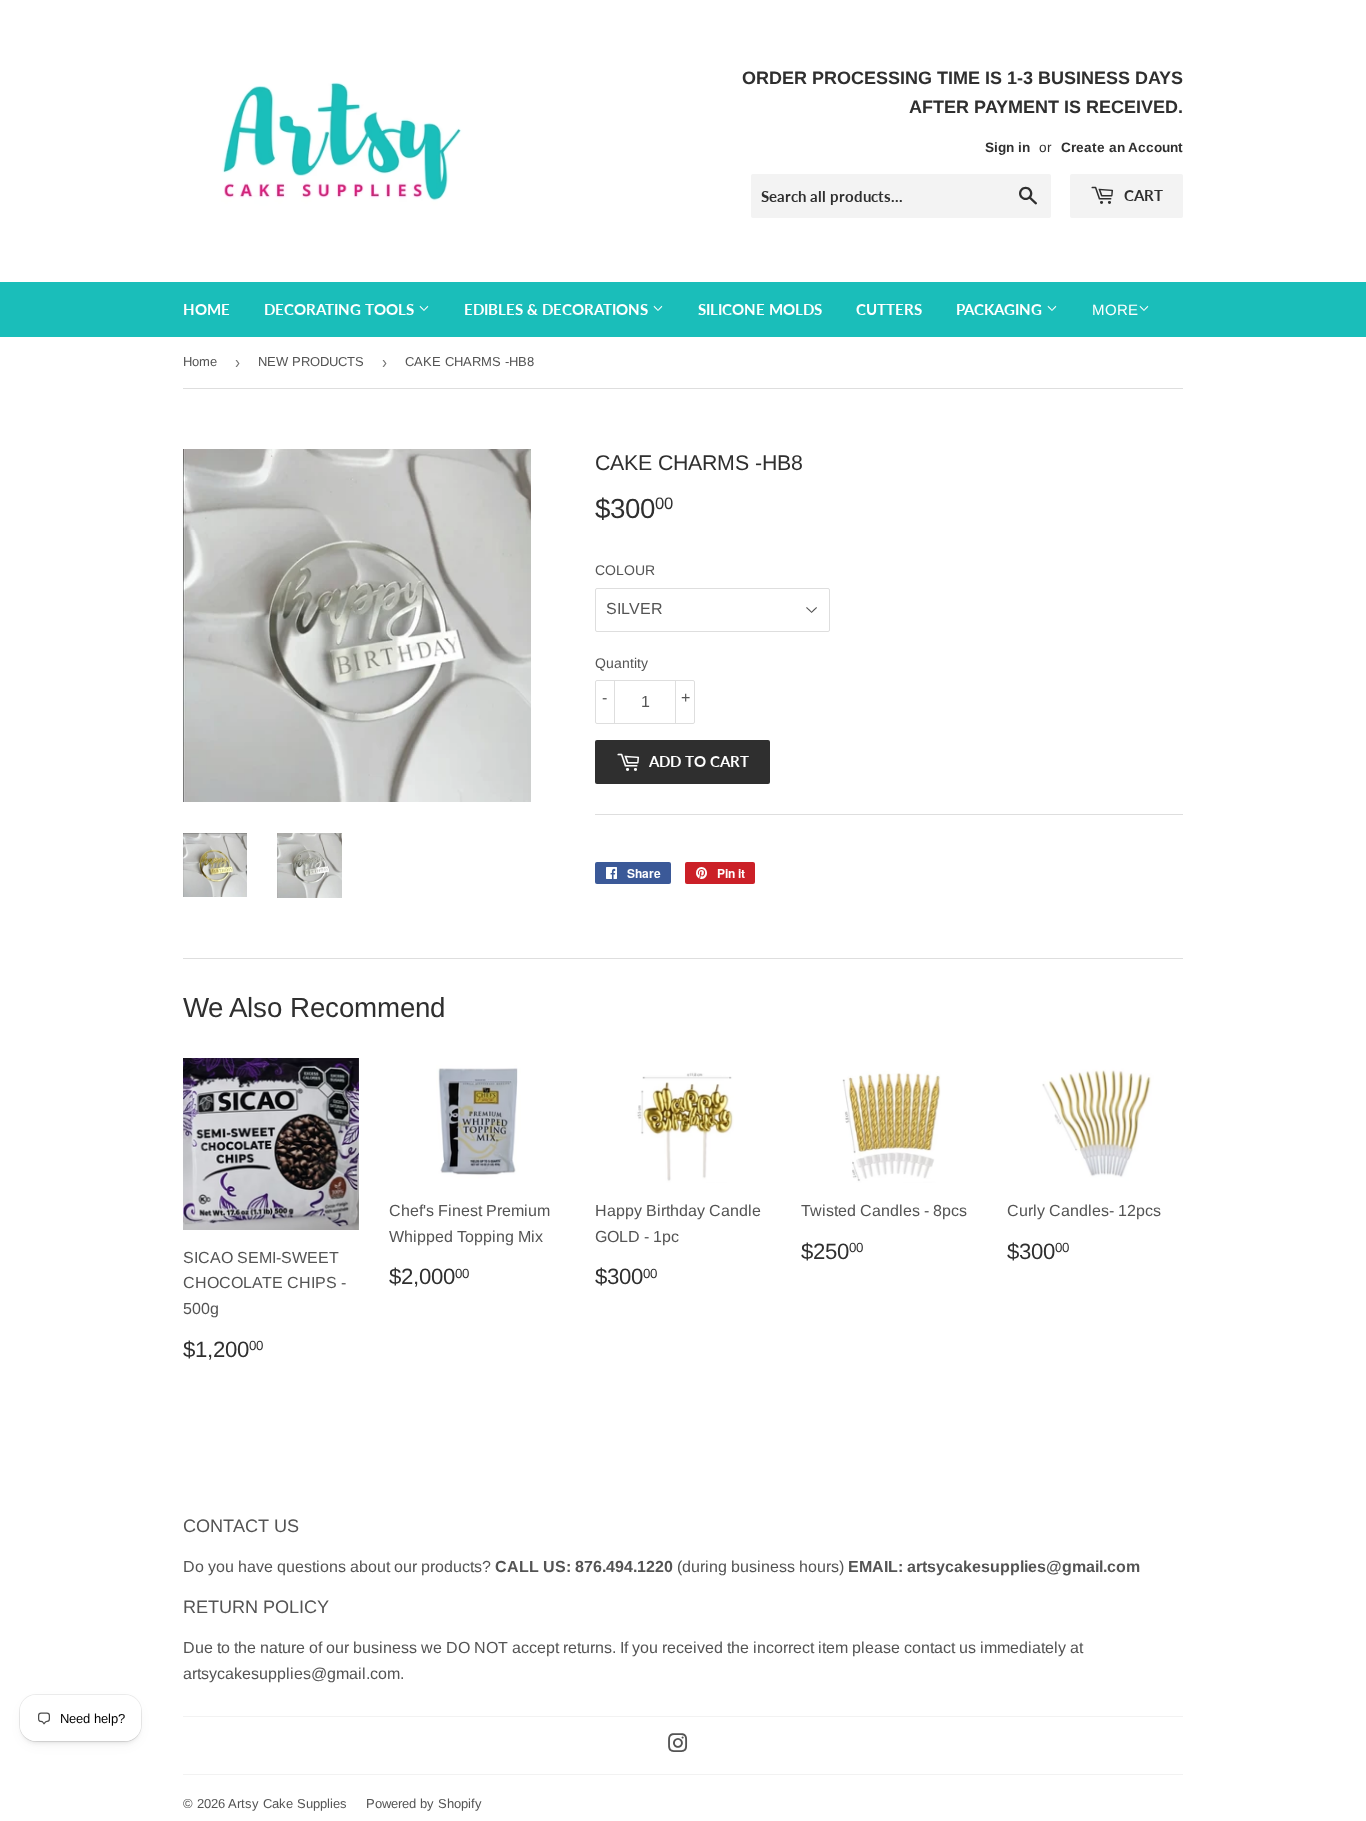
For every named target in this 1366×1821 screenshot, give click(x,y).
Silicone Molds (760, 309)
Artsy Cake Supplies (287, 1803)
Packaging (1001, 309)
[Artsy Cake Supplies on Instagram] (678, 1745)
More (1115, 309)
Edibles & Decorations (558, 309)
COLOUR (625, 570)
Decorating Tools (341, 309)
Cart (1141, 195)
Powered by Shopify (424, 1803)
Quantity (621, 663)
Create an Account (1122, 147)
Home (206, 309)
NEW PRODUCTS (311, 361)
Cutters (889, 309)
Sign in (1007, 147)
